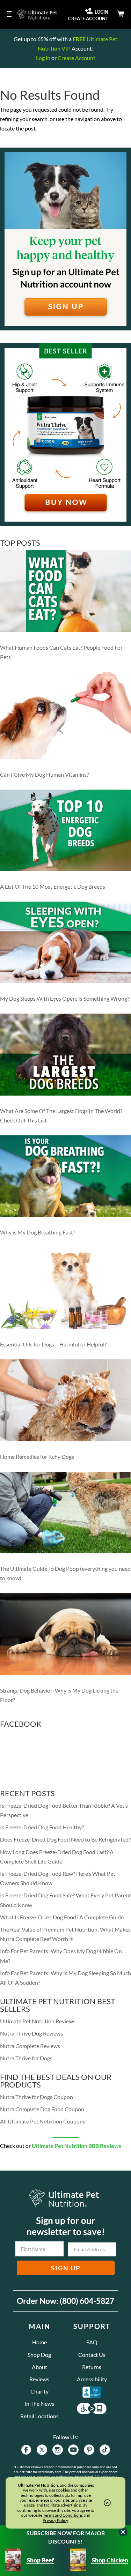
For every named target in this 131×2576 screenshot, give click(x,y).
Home (39, 2342)
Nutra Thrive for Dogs (26, 2058)
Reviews (39, 2379)
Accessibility (92, 2379)
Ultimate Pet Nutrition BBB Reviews (77, 2146)
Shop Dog (39, 2355)
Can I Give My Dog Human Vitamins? (44, 774)
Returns (92, 2367)
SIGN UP (66, 2268)
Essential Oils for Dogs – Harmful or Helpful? (53, 1344)
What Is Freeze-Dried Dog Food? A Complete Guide (62, 1917)
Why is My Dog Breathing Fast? (38, 1232)
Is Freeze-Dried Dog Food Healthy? (42, 1827)
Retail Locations (39, 2416)
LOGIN (101, 12)
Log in (43, 58)
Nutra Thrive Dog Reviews (31, 2033)
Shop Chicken (110, 2560)
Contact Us (92, 2355)
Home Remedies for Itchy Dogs (37, 1457)
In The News (39, 2403)
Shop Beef (40, 2560)
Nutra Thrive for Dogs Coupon (37, 2097)
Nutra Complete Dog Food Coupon (42, 2109)
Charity (39, 2391)
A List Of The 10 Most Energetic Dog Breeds (53, 886)
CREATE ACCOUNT (88, 19)
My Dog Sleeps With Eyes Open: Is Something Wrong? (65, 998)
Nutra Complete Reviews (30, 2046)
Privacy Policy (55, 2520)
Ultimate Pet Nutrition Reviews (38, 2021)
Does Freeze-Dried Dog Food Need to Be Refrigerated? (65, 1839)
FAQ (92, 2342)
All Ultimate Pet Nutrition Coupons (43, 2121)
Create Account (77, 58)
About (39, 2367)
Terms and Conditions (63, 2515)
